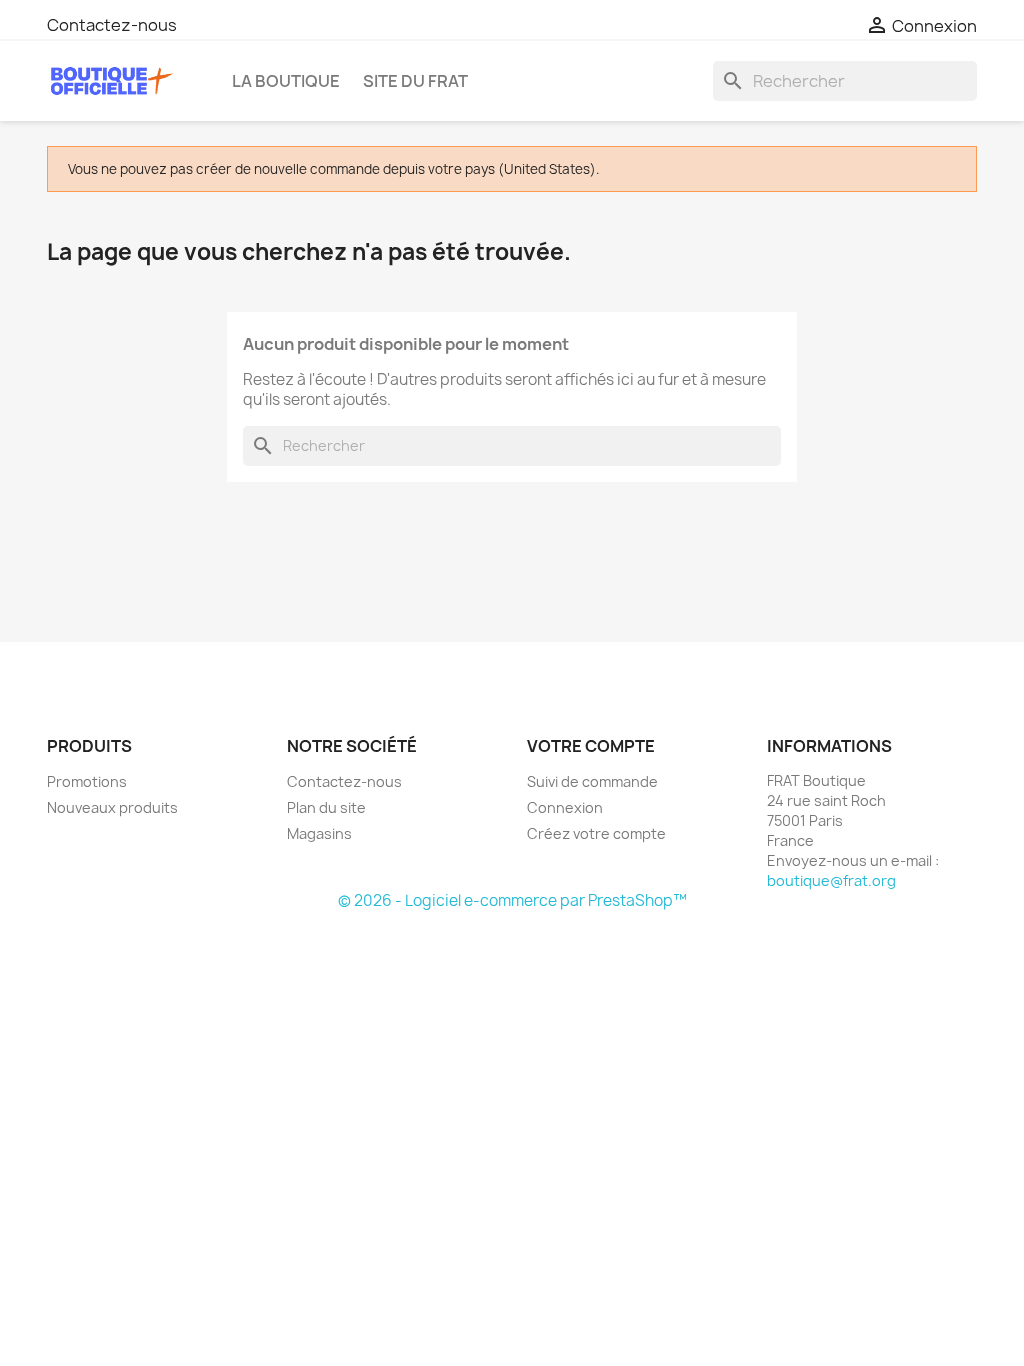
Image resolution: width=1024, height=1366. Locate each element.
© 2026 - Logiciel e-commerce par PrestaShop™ (512, 900)
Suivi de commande (592, 781)
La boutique (286, 81)
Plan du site (326, 807)
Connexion (565, 807)
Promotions (87, 781)
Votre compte (591, 746)
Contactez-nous (112, 25)
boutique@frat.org (831, 880)
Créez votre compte (596, 833)
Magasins (319, 833)
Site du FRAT (415, 81)
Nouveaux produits (112, 807)
